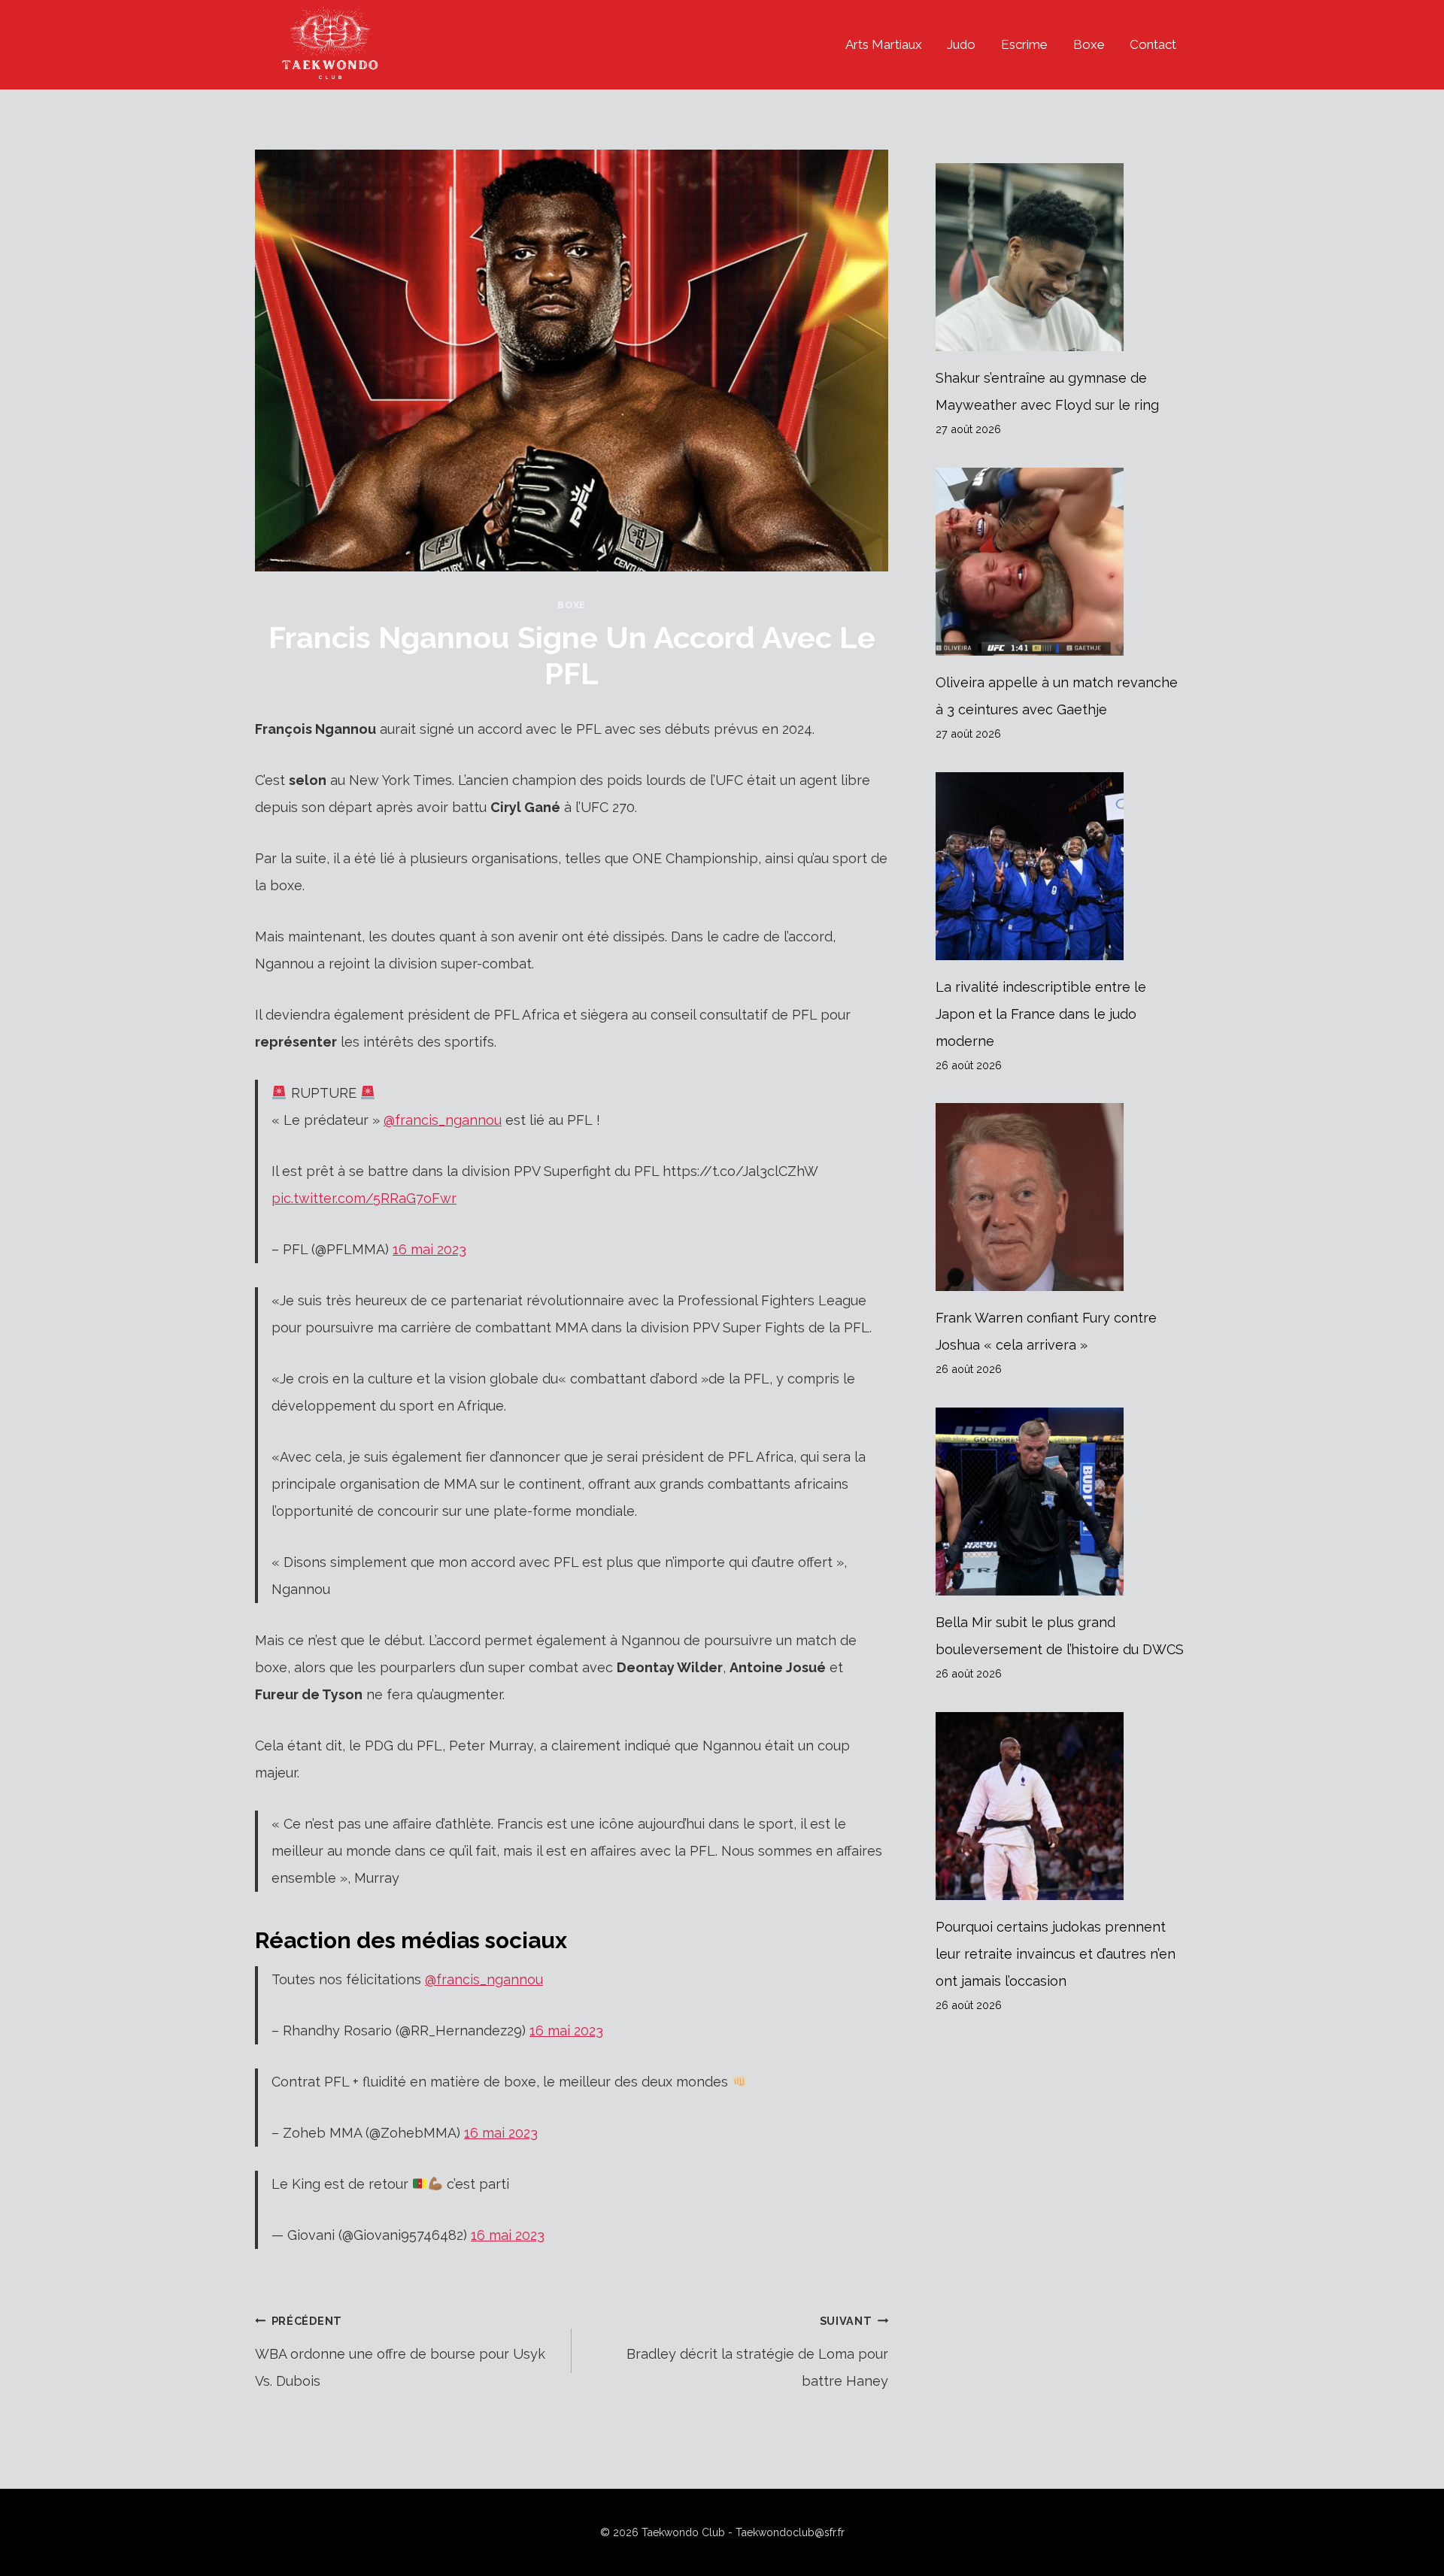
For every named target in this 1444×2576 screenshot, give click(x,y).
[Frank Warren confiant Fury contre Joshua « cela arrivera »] (1062, 1197)
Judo (961, 44)
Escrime (1024, 44)
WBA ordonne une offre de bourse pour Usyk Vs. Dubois (400, 2352)
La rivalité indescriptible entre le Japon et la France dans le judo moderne (1041, 1014)
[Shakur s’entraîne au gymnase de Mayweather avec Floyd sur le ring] (1062, 257)
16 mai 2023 (429, 1249)
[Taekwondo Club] (330, 45)
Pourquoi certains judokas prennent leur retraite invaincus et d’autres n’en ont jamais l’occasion (1056, 1954)
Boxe (1089, 44)
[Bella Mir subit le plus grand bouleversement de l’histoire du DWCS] (1062, 1502)
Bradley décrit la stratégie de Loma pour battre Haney (757, 2352)
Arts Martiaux (884, 44)
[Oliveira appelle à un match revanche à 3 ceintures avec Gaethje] (1062, 562)
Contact (1153, 44)
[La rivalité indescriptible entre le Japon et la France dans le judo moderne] (1062, 866)
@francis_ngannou (443, 1120)
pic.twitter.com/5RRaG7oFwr (364, 1198)
